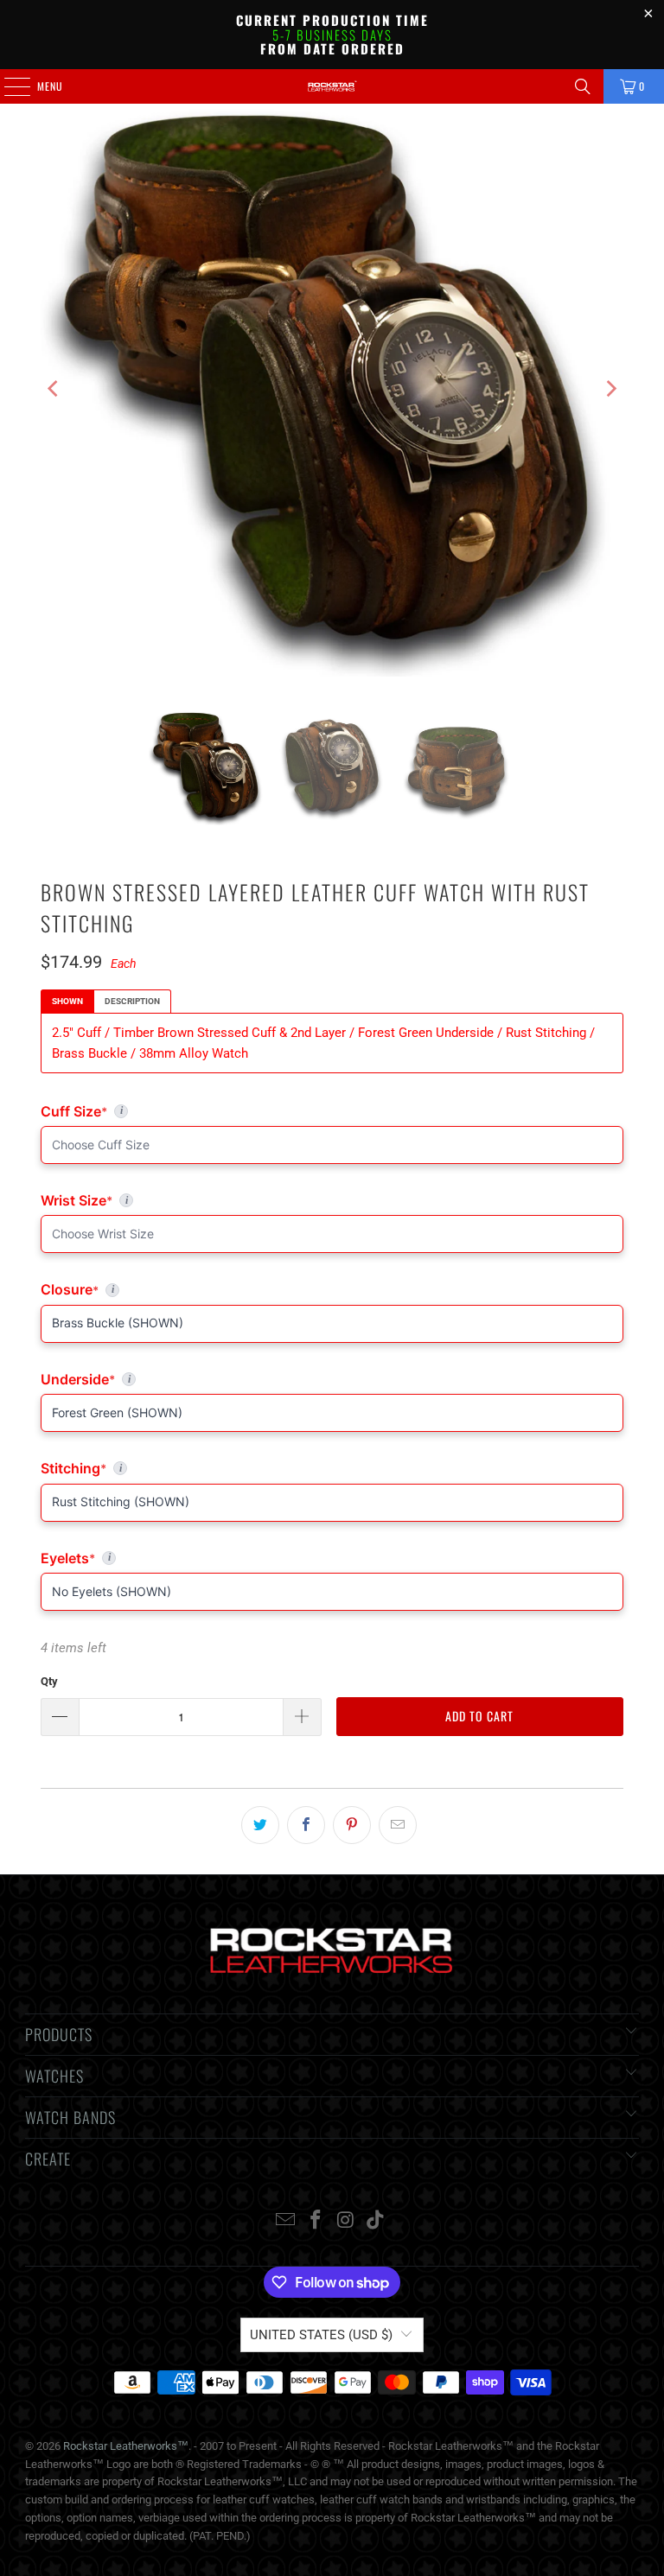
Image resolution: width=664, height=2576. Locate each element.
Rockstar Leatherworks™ (126, 2446)
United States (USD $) (321, 2335)
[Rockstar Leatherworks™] (332, 86)
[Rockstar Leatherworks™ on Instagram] (347, 2221)
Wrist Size (247, 1200)
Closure (332, 1289)
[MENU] (8, 86)
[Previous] (54, 389)
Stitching (332, 1468)
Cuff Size (149, 1111)
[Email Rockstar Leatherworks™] (286, 2221)
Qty (49, 1681)
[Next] (610, 389)
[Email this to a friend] (398, 1825)
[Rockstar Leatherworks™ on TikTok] (376, 2221)
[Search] (583, 86)
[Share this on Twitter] (260, 1825)
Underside (332, 1379)
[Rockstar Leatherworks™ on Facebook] (316, 2221)
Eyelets (332, 1558)
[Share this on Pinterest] (352, 1825)
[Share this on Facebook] (306, 1825)
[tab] (67, 1002)
